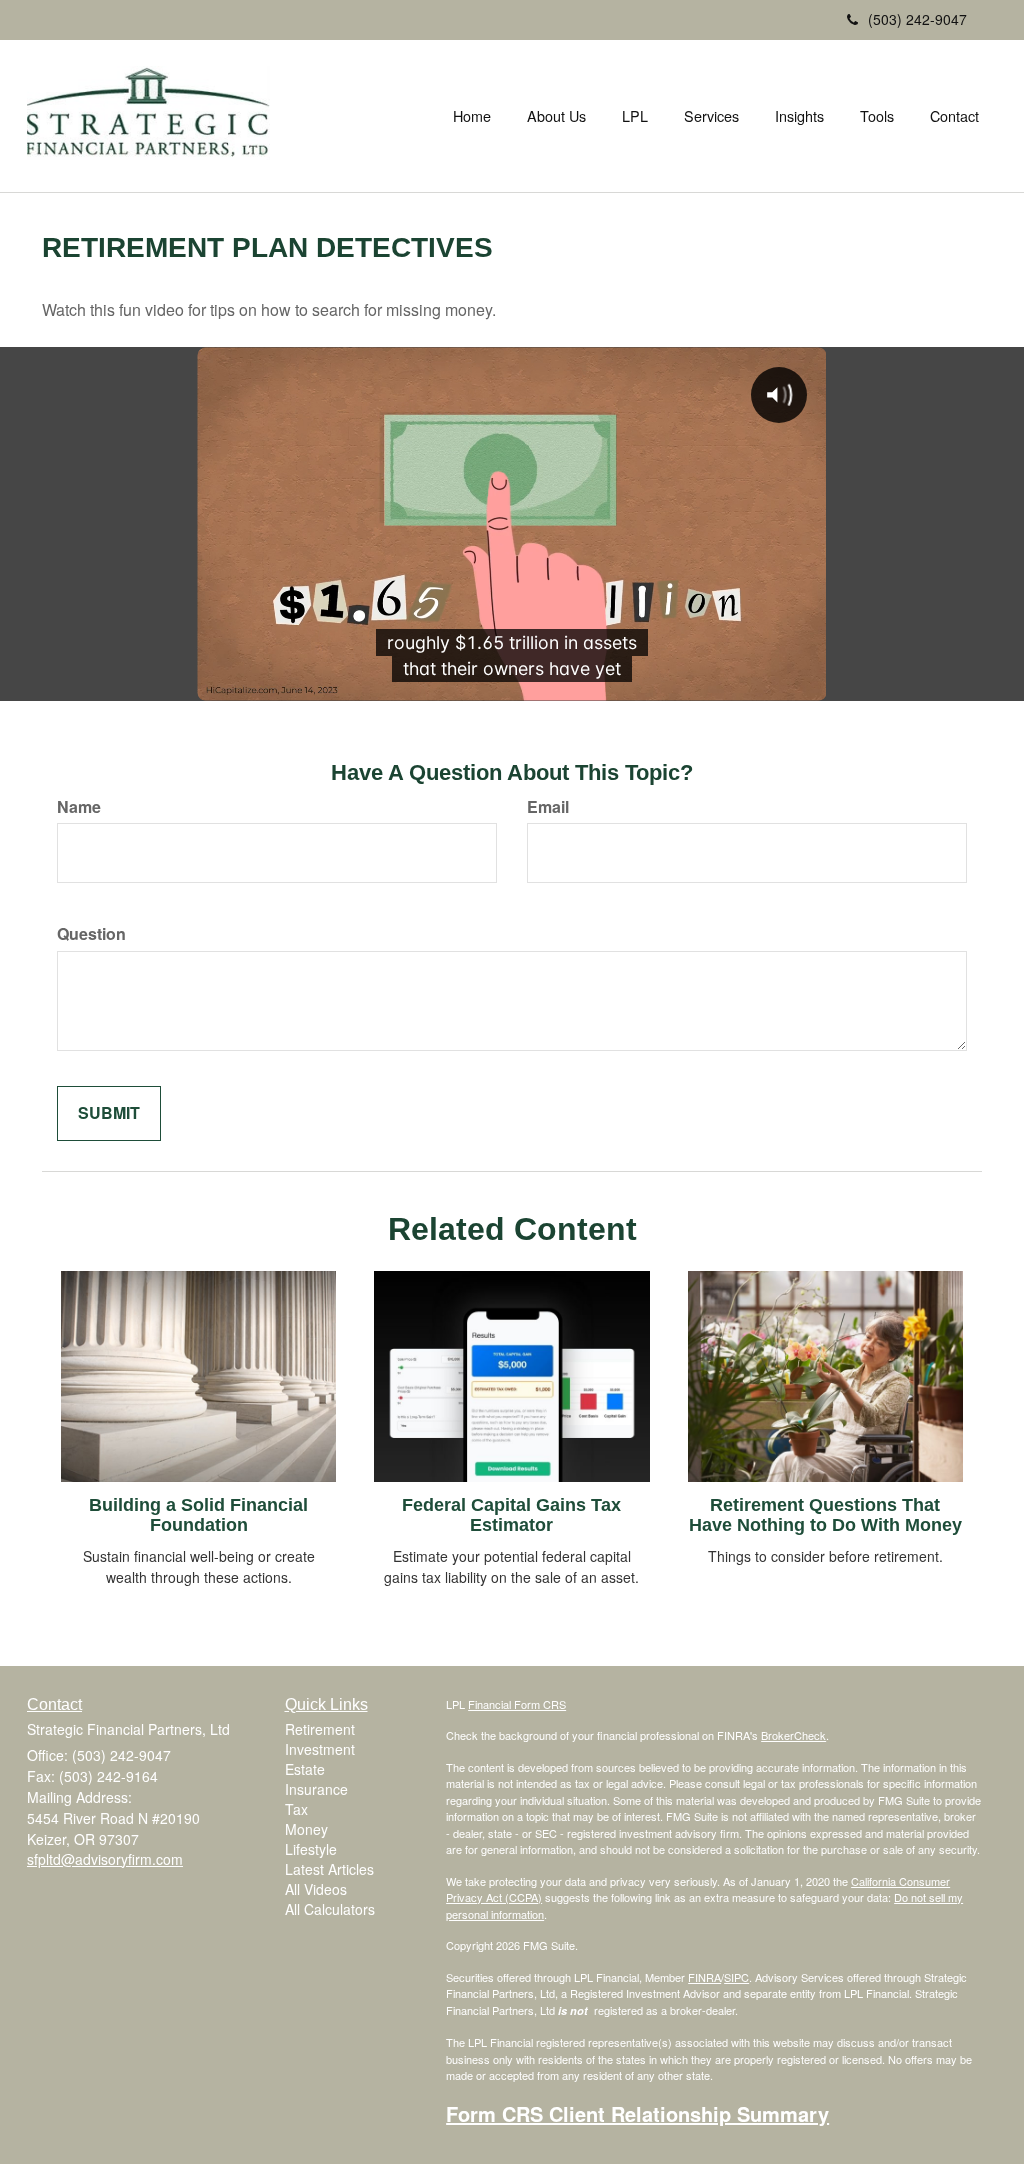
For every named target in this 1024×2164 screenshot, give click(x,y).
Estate (305, 1769)
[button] (556, 116)
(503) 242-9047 (917, 19)
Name (79, 807)
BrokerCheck (793, 1735)
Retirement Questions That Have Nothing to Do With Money (825, 1515)
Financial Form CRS (517, 1704)
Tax (296, 1809)
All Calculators (330, 1909)
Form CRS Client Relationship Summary (637, 2113)
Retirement (320, 1729)
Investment (320, 1749)
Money (306, 1829)
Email (548, 807)
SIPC (736, 1977)
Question (91, 934)
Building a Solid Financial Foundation (198, 1515)
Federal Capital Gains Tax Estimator (511, 1515)
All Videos (316, 1889)
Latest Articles (329, 1869)
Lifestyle (311, 1849)
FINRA (704, 1977)
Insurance (316, 1789)
